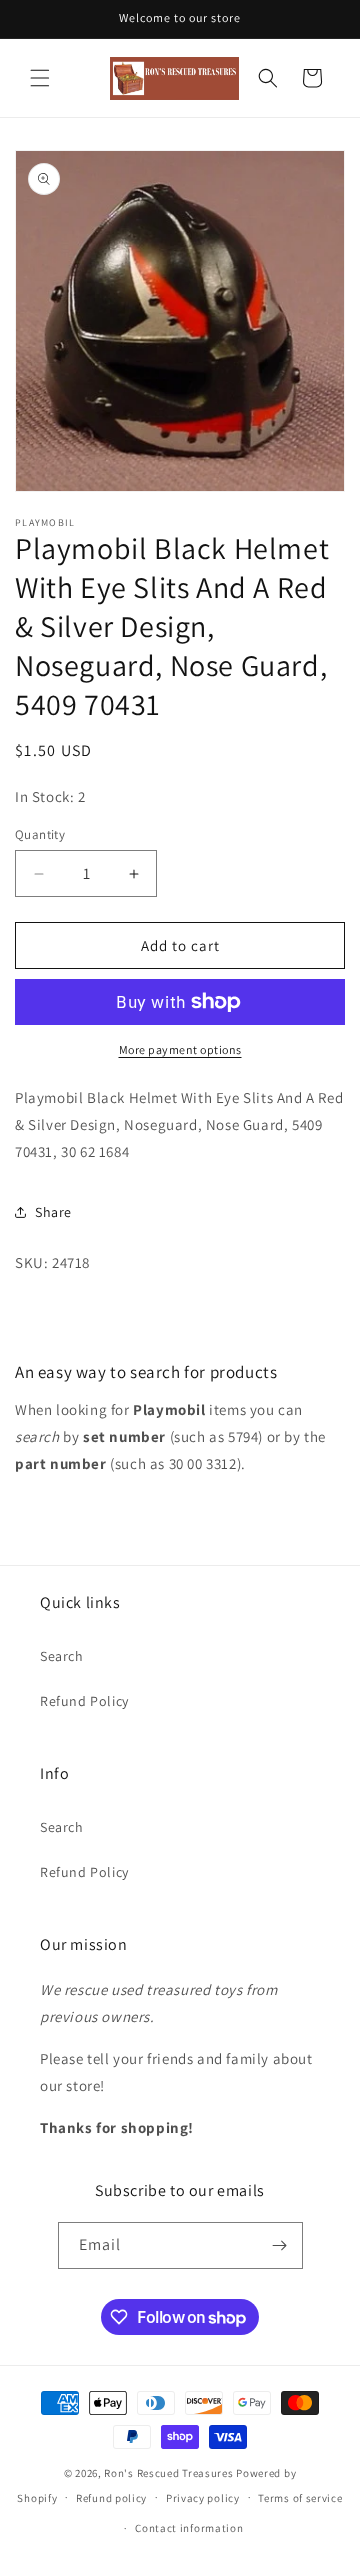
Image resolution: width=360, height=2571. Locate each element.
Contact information (189, 2528)
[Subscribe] (280, 2245)
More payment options (180, 1049)
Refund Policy (84, 1701)
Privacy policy (203, 2498)
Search (62, 1656)
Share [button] (53, 1212)
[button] (40, 78)
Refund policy (111, 2498)
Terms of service (300, 2498)
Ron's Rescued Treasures (168, 2473)
